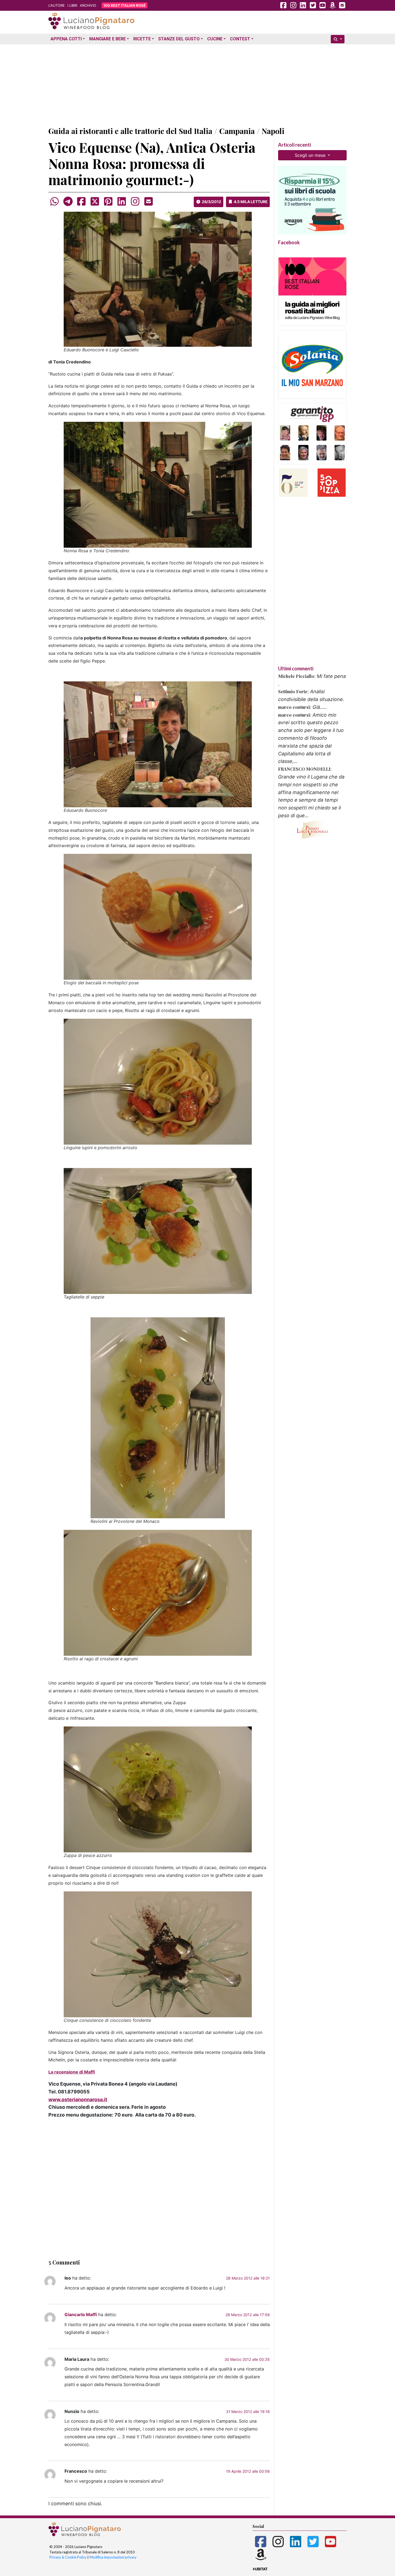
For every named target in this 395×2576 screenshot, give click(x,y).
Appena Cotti (66, 39)
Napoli (273, 131)
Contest (240, 39)
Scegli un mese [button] (311, 155)
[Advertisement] (198, 84)
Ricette (142, 39)
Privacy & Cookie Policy (68, 2557)
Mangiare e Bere (107, 39)
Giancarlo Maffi (81, 2315)
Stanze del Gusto (179, 39)
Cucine (215, 39)
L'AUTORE (57, 5)
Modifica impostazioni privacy (113, 2557)
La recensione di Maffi (72, 2072)
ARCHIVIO (88, 5)
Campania (237, 131)
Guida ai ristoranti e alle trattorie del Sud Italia (130, 131)
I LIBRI (72, 5)
